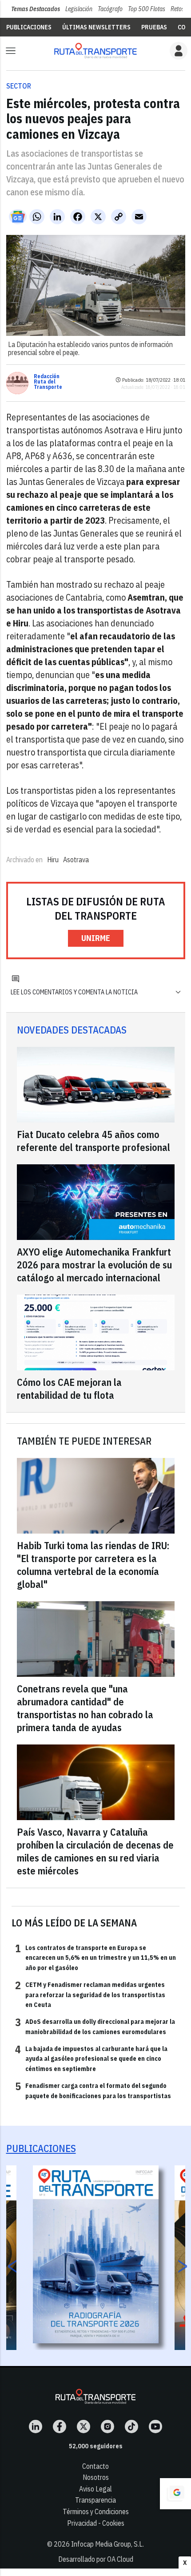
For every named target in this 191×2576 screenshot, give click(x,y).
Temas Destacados (36, 9)
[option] (96, 2254)
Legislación (79, 9)
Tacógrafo (110, 9)
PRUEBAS (154, 27)
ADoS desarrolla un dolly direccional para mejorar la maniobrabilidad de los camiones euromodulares (95, 2026)
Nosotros (96, 2477)
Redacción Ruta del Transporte (48, 382)
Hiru (53, 860)
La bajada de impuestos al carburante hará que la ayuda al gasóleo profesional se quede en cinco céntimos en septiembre (91, 2058)
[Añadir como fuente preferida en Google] (175, 2494)
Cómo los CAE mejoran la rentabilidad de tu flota (69, 1389)
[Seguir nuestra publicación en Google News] (18, 217)
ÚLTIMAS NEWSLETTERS (96, 27)
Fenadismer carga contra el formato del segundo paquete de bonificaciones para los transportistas (93, 2090)
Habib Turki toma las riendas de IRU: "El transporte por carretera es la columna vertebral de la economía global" (93, 1565)
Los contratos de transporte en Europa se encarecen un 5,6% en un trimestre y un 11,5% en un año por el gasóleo (95, 1957)
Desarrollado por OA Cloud (96, 2559)
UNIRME (96, 938)
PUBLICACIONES (29, 27)
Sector (19, 86)
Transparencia (95, 2500)
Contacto (95, 2466)
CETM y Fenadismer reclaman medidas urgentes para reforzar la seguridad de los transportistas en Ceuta (90, 1994)
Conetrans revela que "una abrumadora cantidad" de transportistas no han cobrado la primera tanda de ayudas (85, 1708)
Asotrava (76, 860)
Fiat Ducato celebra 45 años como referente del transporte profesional (94, 1141)
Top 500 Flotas (147, 9)
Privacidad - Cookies (96, 2523)
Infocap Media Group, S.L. (107, 2544)
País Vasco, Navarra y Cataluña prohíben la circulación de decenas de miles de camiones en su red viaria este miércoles (95, 1851)
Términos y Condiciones (96, 2511)
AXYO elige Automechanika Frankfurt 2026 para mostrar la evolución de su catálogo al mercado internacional (94, 1265)
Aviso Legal (95, 2489)
